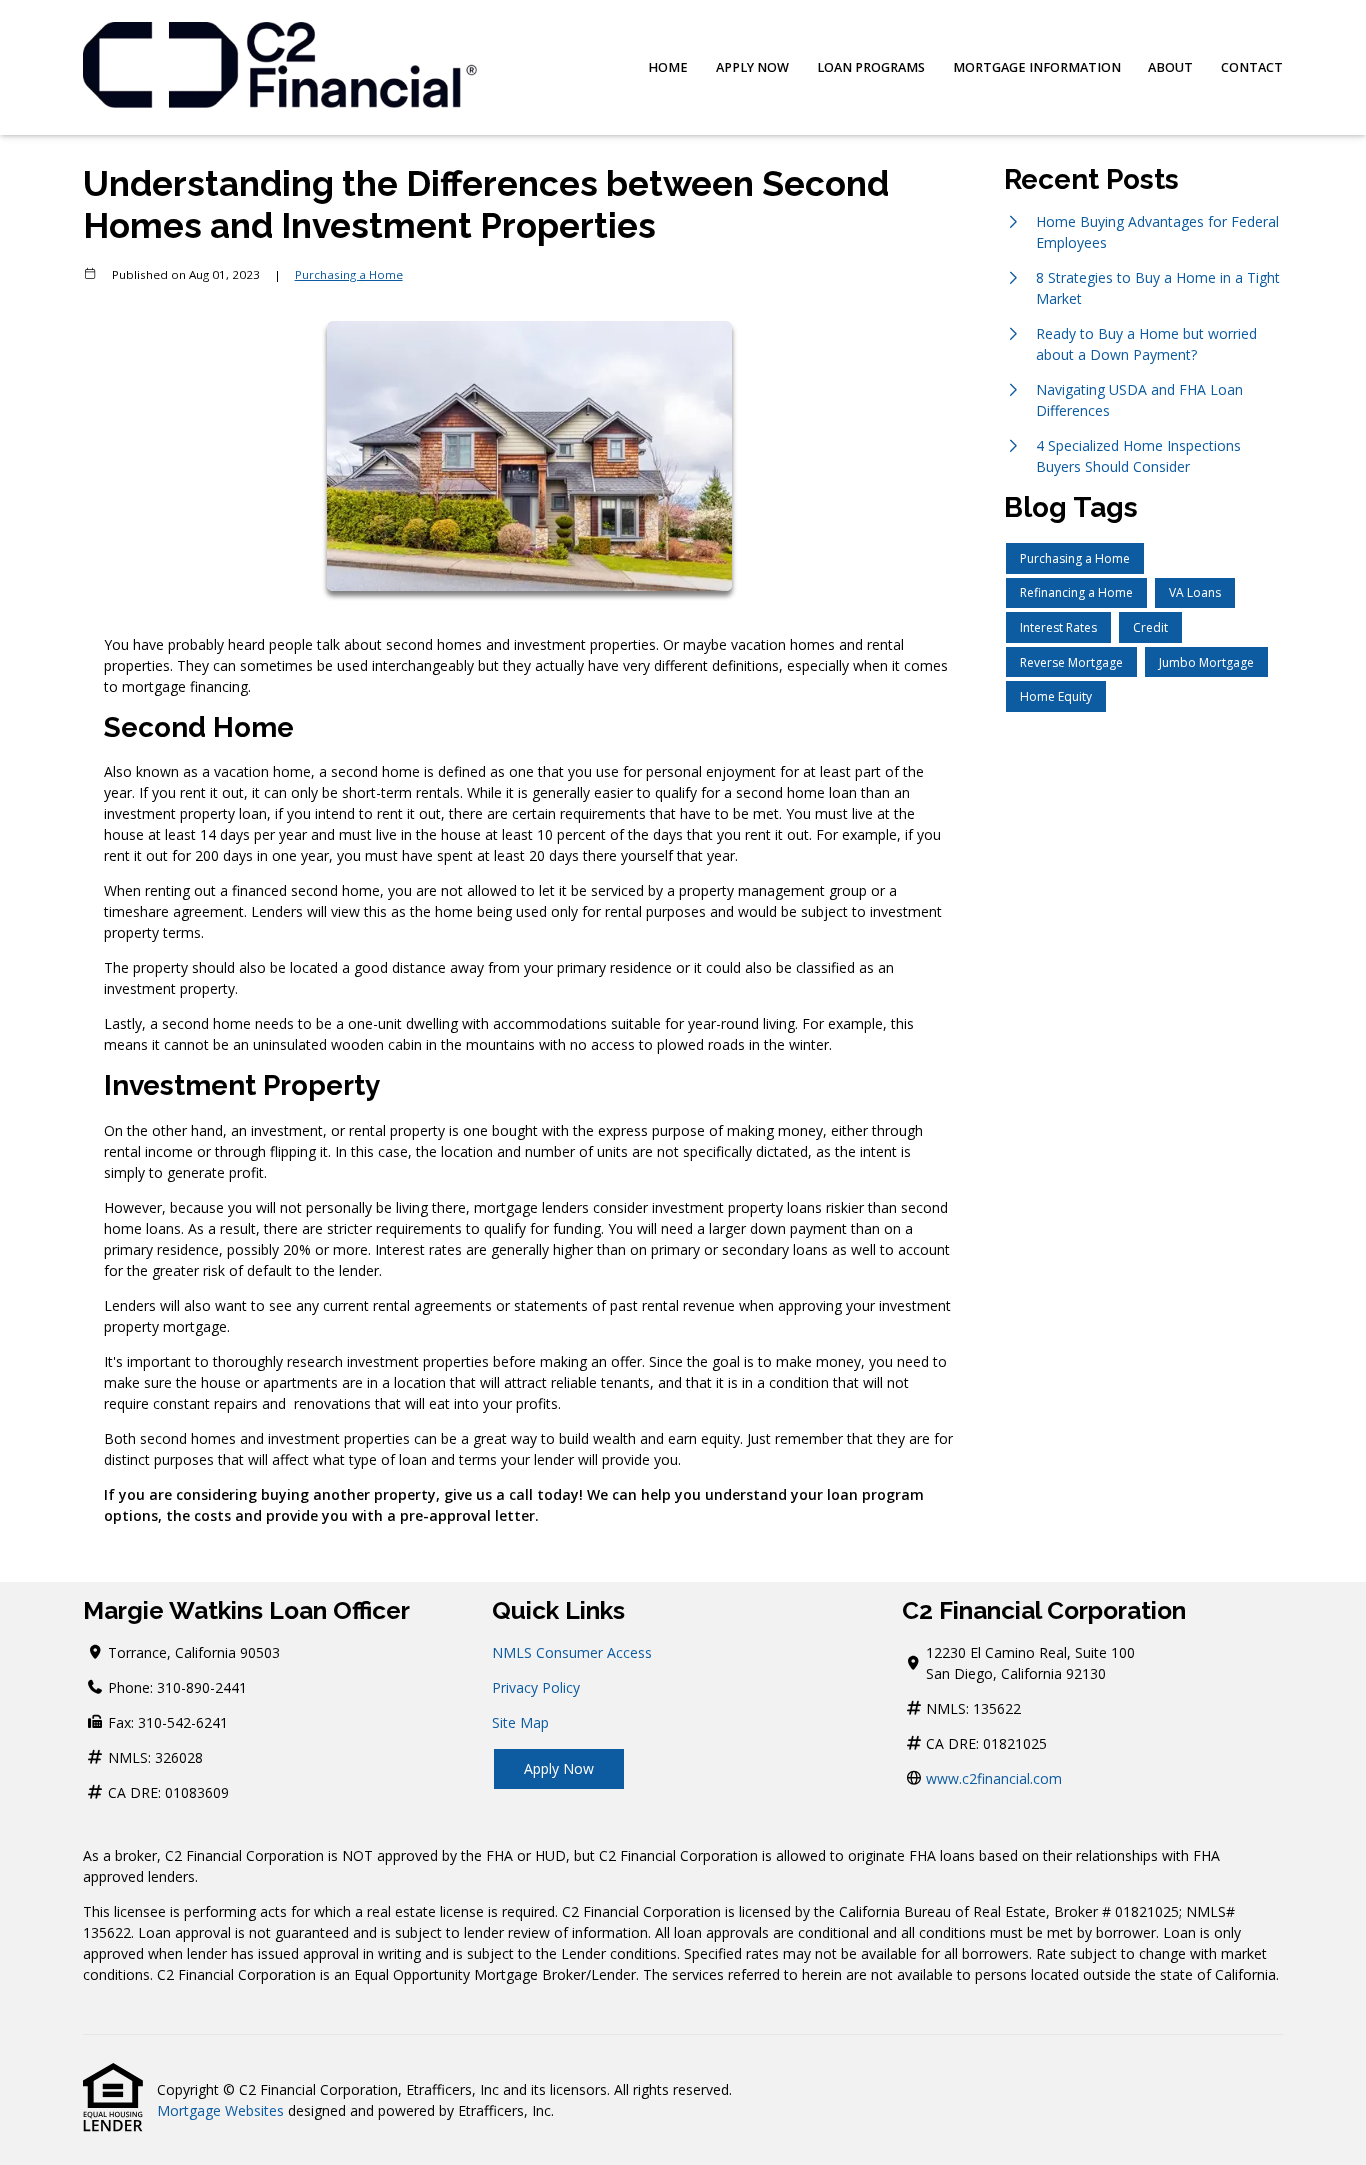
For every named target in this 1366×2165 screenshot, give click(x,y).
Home (668, 67)
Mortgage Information (1037, 67)
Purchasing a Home (349, 274)
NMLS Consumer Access (572, 1652)
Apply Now (752, 67)
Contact (1252, 67)
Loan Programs (871, 67)
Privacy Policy (536, 1687)
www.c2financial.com (994, 1778)
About (1170, 67)
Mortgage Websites (220, 2110)
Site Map (520, 1722)
